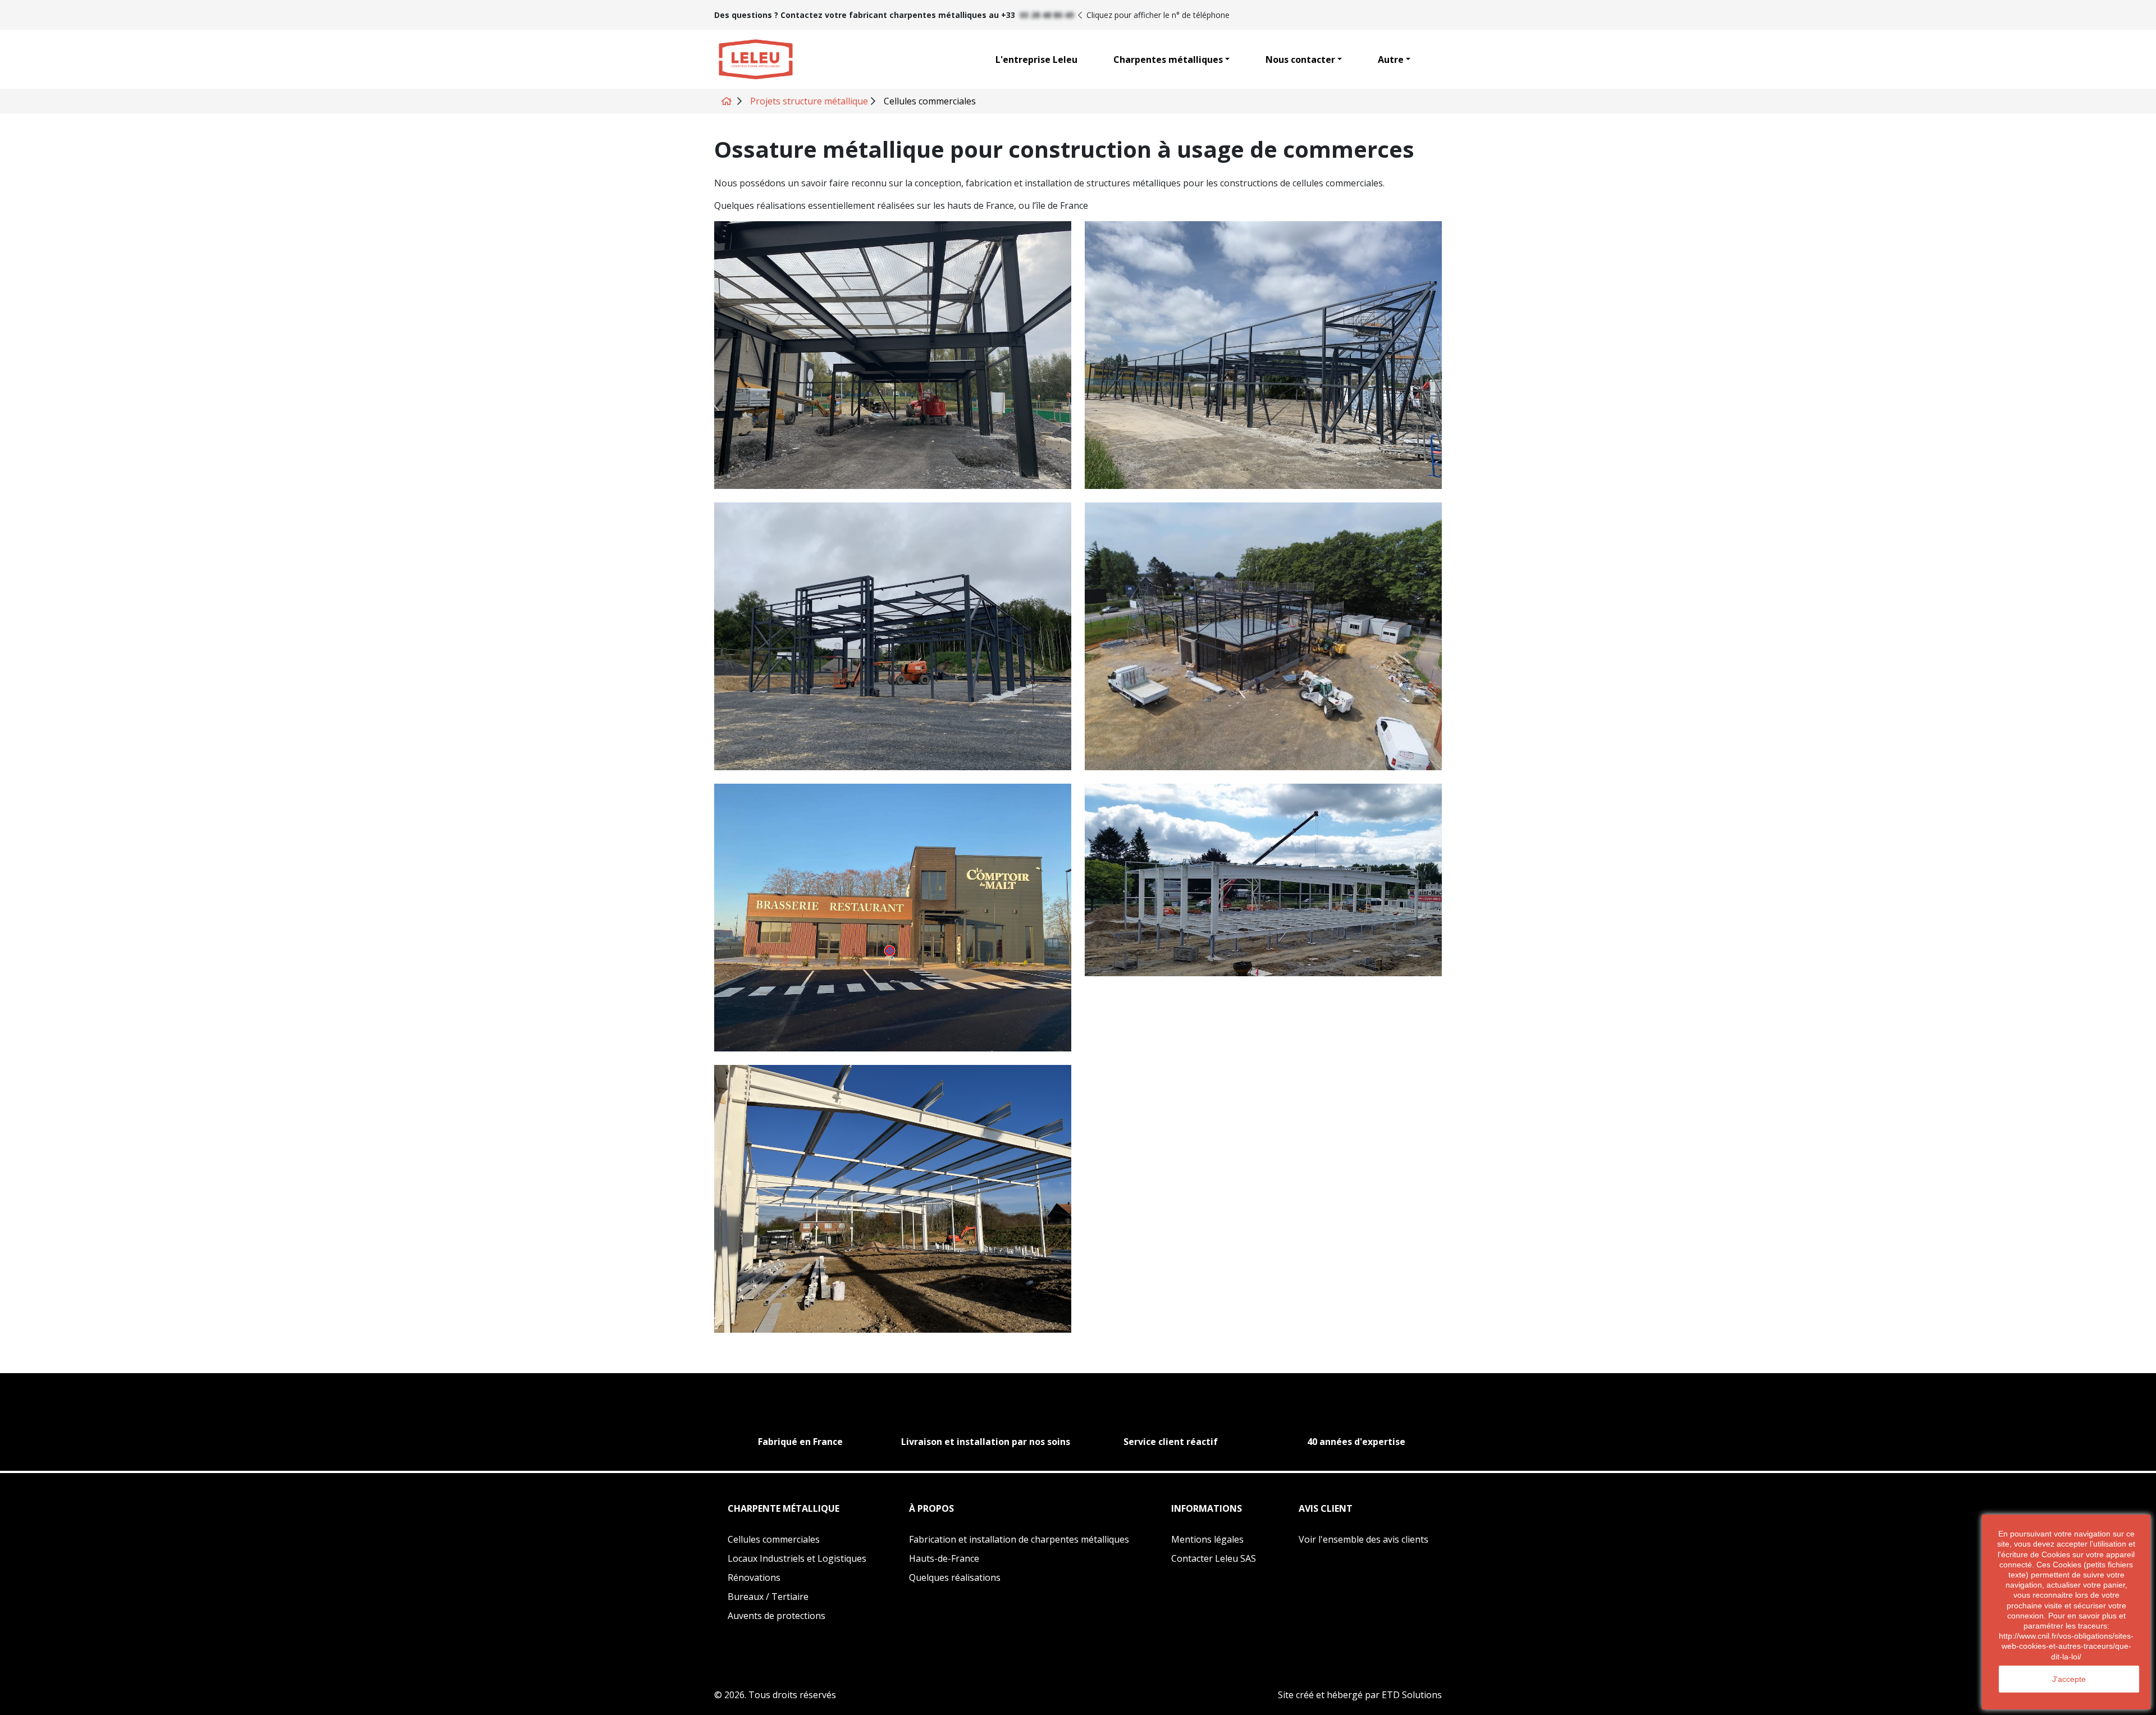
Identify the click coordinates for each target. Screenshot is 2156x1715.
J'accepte (2069, 1679)
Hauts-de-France (944, 1558)
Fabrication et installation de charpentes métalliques (1019, 1539)
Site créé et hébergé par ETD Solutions (1360, 1695)
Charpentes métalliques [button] (1168, 60)
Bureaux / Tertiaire (768, 1597)
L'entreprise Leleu (1036, 60)
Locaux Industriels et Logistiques (797, 1558)
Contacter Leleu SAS (1214, 1560)
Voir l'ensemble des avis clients (1364, 1539)
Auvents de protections (776, 1616)
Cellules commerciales (774, 1539)
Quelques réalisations (955, 1577)
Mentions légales (1207, 1539)
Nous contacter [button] (1300, 60)
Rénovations (754, 1577)
